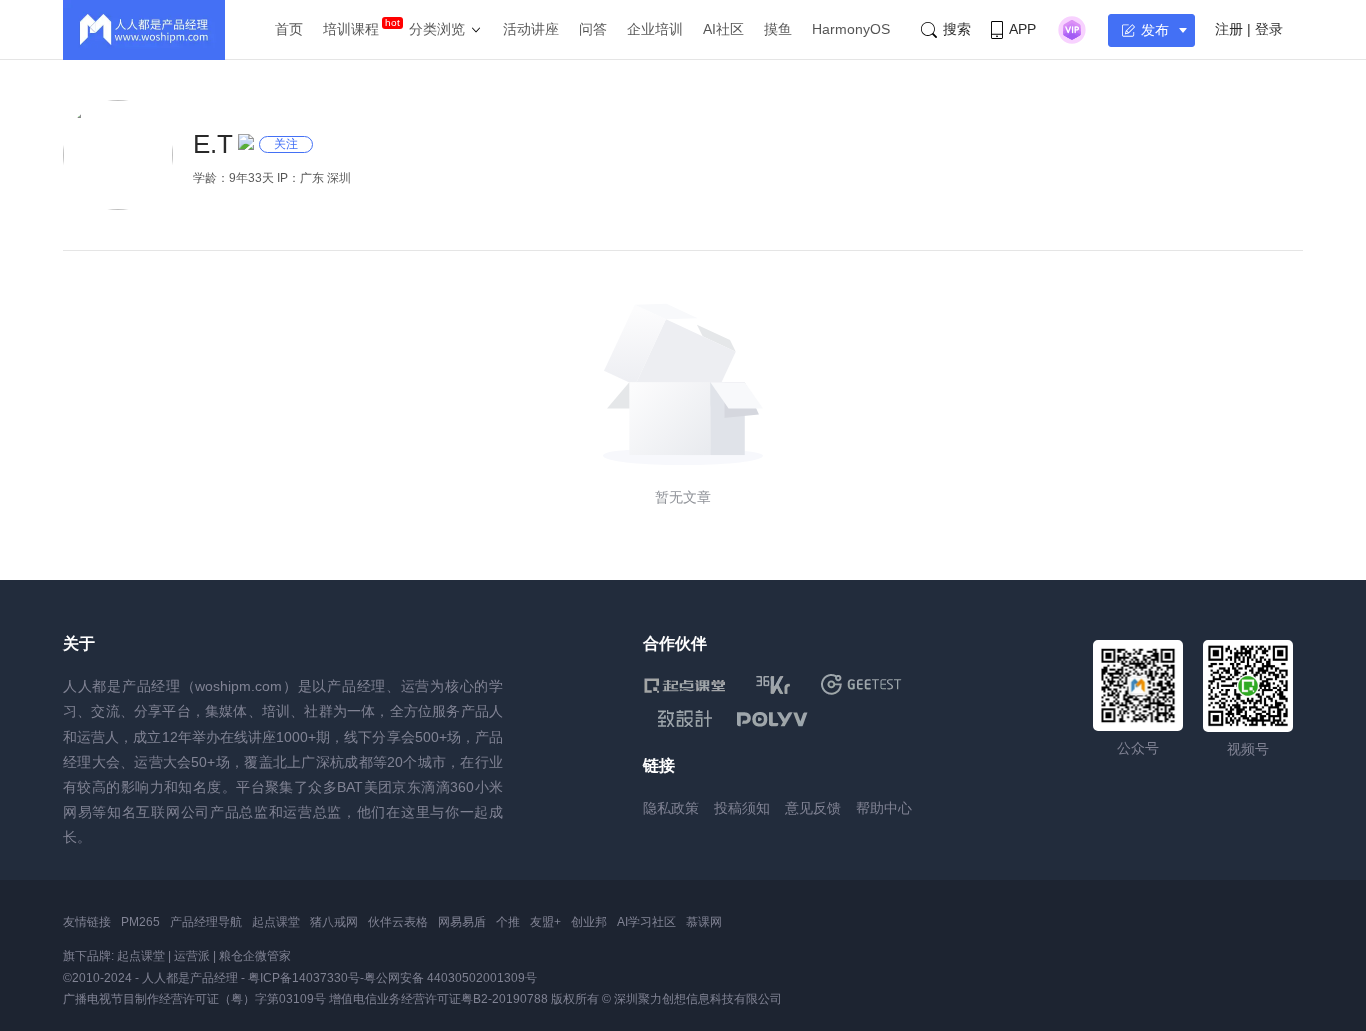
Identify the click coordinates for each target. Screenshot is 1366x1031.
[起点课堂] (684, 684)
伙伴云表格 (398, 922)
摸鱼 (778, 29)
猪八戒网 (334, 922)
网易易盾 (462, 922)
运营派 (192, 956)
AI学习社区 (646, 922)
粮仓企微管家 (255, 956)
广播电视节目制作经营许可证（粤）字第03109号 (194, 999)
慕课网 (704, 922)
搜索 (957, 29)
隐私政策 (671, 808)
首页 (289, 29)
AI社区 (723, 29)
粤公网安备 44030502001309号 (450, 978)
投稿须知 (742, 808)
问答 (593, 29)
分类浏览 (437, 29)
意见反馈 (813, 808)
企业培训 (655, 29)
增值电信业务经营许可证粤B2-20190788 (438, 999)
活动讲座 (531, 29)
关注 (286, 144)
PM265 (140, 922)
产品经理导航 (206, 922)
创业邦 (589, 922)
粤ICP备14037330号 (304, 978)
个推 (508, 922)
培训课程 (351, 29)
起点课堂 (276, 922)
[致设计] (685, 719)
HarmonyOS (851, 29)
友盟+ (545, 922)
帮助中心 (884, 808)
